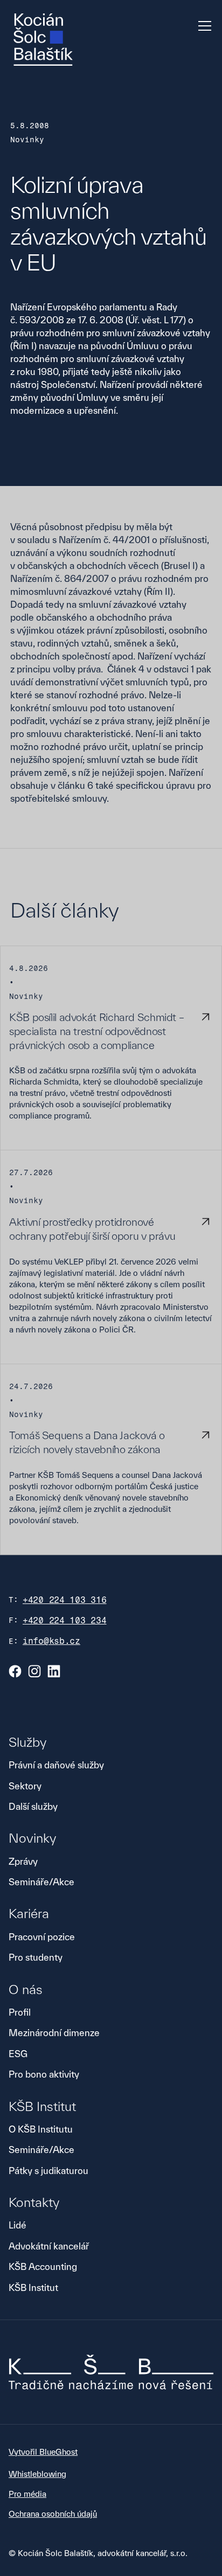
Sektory (25, 1786)
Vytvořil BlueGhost (43, 2452)
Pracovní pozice (42, 1937)
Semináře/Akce (41, 1882)
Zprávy (23, 1861)
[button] (203, 26)
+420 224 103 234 (65, 1620)
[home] (43, 40)
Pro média (27, 2494)
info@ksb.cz (51, 1641)
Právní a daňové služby (56, 1765)
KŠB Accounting (43, 2266)
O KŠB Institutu (41, 2129)
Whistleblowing (37, 2474)
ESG (18, 2054)
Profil (20, 2012)
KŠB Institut (33, 2287)
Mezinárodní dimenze (54, 2033)
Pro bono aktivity (44, 2074)
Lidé (18, 2225)
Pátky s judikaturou (48, 2171)
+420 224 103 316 (65, 1600)
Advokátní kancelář (49, 2246)
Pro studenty (36, 1957)
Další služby (33, 1806)
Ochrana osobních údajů (53, 2514)
